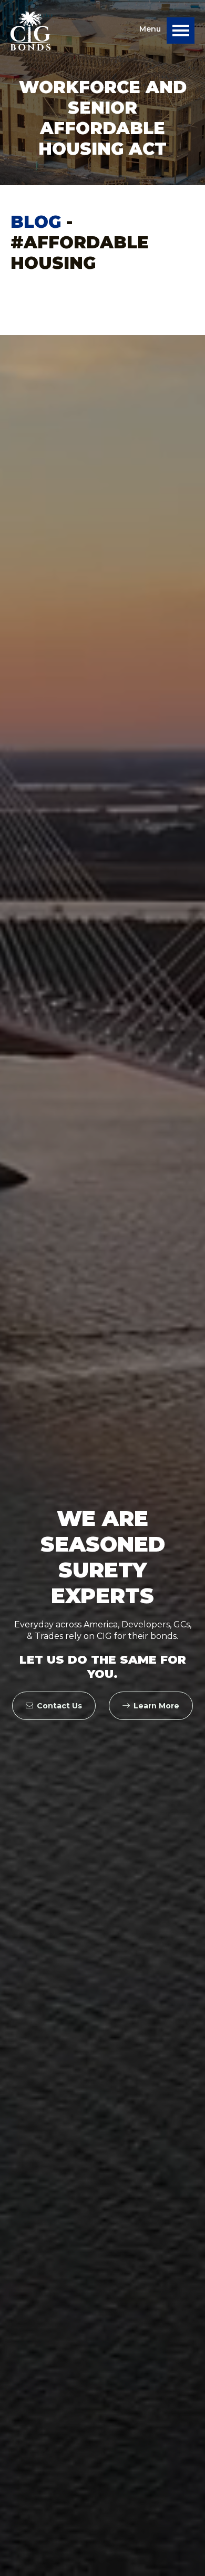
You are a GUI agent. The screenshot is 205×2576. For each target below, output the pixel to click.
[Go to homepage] (30, 31)
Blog (36, 222)
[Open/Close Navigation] (181, 31)
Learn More (156, 1706)
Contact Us (59, 1706)
